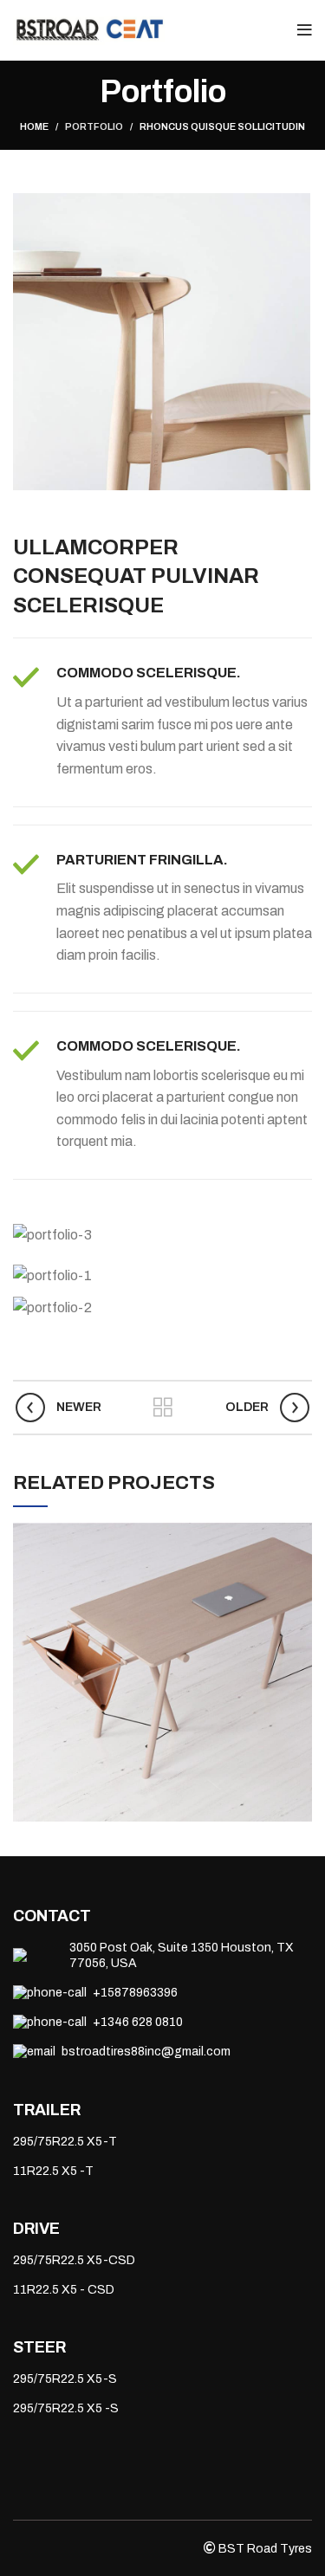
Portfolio (94, 126)
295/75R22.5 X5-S (65, 2379)
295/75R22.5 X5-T (65, 2142)
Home (34, 126)
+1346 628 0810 (138, 2022)
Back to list (163, 1408)
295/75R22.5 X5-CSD (74, 2260)
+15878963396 (135, 1993)
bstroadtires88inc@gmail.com (146, 2052)
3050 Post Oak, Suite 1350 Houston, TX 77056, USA (182, 1955)
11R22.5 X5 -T (53, 2171)
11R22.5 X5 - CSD (64, 2290)
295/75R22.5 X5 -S (66, 2408)
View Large (299, 1536)
